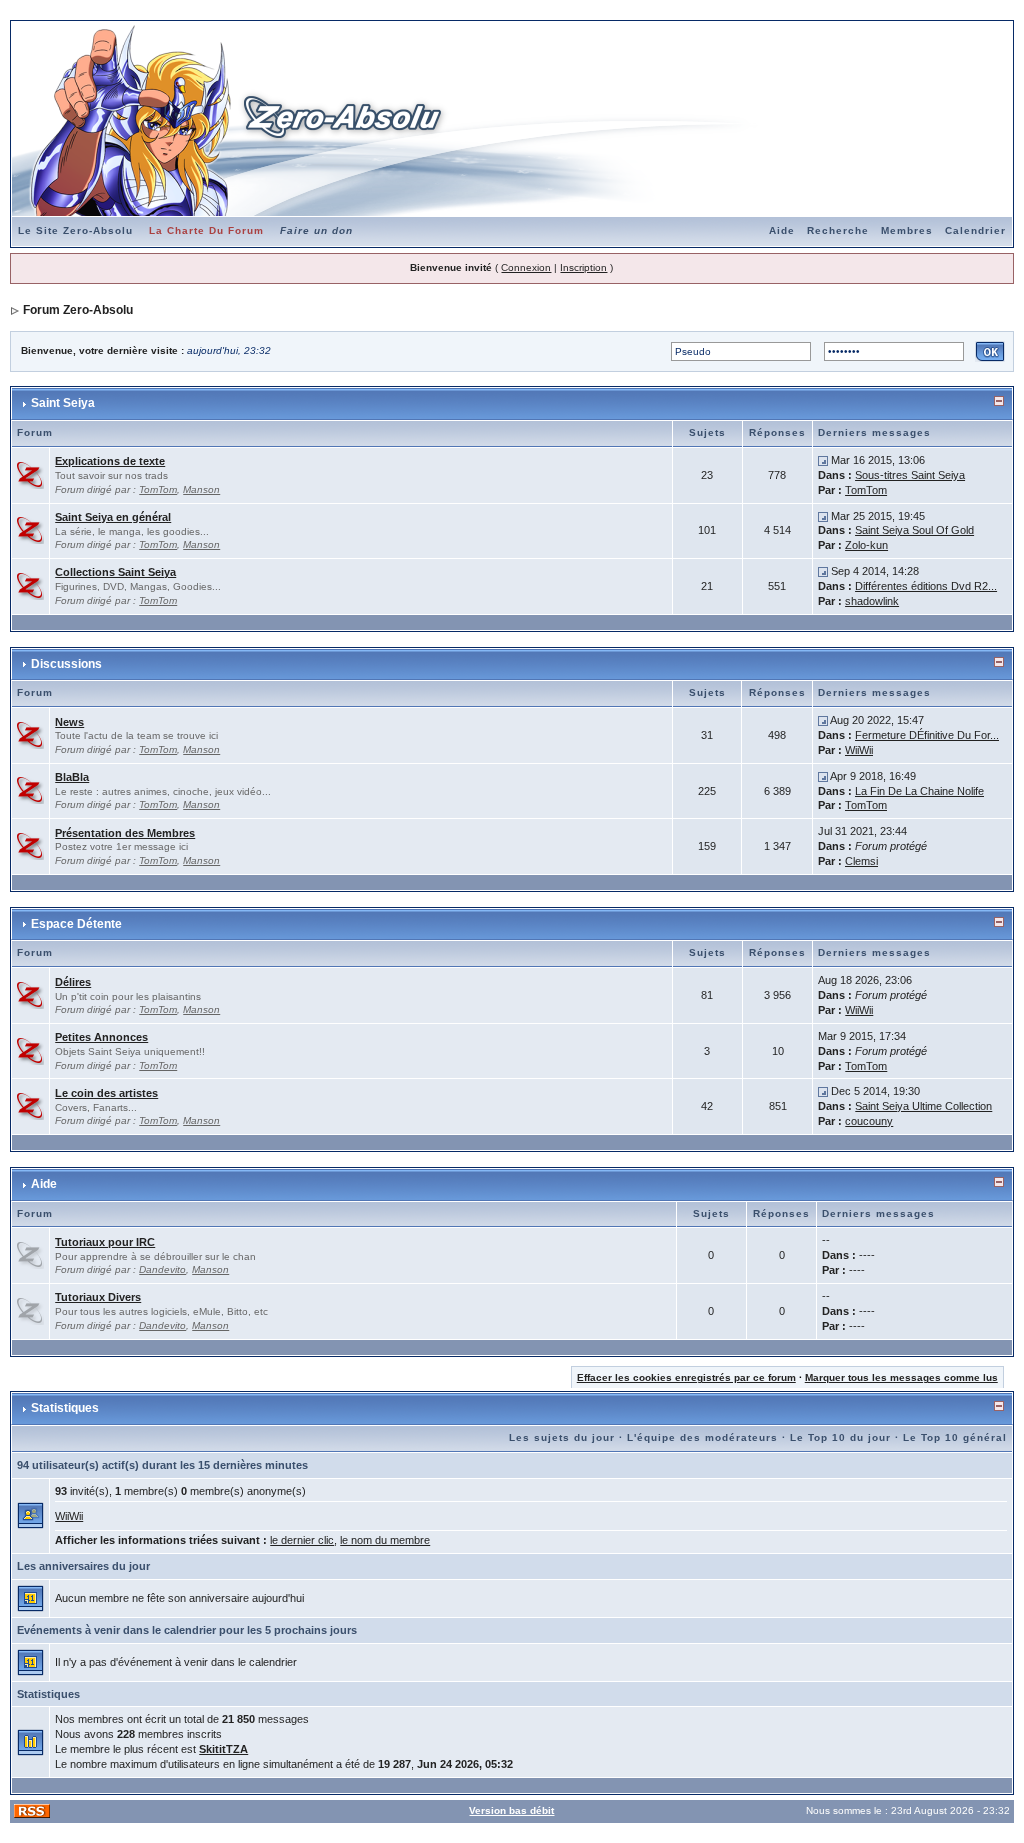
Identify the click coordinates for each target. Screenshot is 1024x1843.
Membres (907, 230)
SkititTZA (223, 1749)
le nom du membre (385, 1540)
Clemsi (861, 861)
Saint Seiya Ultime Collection (923, 1106)
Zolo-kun (866, 545)
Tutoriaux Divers (98, 1297)
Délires (73, 982)
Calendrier (975, 230)
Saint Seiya (63, 403)
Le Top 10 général (955, 1437)
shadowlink (872, 601)
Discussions (66, 664)
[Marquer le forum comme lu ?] (30, 474)
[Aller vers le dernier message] (823, 460)
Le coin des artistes (106, 1093)
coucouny (869, 1121)
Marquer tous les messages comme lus (901, 1377)
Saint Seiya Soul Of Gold (914, 530)
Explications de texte (110, 461)
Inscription (583, 267)
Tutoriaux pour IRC (105, 1242)
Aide (782, 230)
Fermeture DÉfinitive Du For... (927, 735)
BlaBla (72, 777)
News (69, 722)
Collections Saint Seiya (115, 572)
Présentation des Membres (125, 833)
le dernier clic (302, 1540)
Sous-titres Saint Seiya (910, 475)
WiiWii (859, 750)
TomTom (158, 489)
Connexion (526, 267)
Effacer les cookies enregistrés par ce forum (686, 1377)
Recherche (838, 230)
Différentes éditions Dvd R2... (926, 586)
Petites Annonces (101, 1037)
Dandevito (162, 1269)
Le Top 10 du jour (840, 1437)
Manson (201, 489)
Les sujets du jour (562, 1437)
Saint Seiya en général (113, 517)
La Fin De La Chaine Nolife (919, 791)
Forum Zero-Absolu (78, 310)
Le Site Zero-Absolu (75, 230)
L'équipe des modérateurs (702, 1437)
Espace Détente (76, 924)
